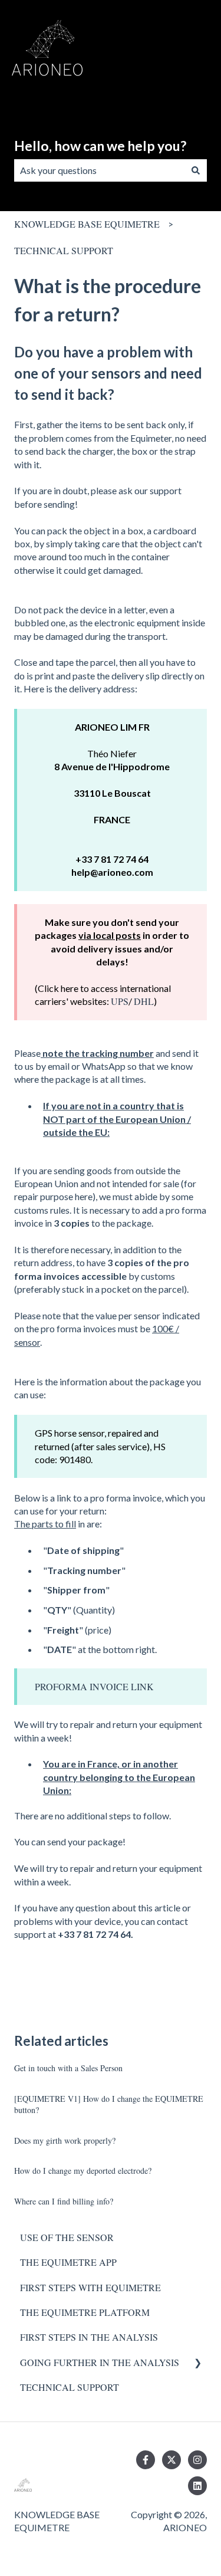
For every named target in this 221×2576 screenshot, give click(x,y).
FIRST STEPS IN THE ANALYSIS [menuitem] (89, 2337)
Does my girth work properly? (65, 2140)
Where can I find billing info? (64, 2201)
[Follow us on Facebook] (146, 2460)
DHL (144, 1001)
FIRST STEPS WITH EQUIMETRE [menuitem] (90, 2287)
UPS (120, 1001)
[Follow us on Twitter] (171, 2460)
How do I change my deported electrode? (83, 2171)
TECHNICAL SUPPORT (64, 250)
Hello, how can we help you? (100, 146)
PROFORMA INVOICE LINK (94, 1686)
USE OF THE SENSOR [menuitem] (67, 2237)
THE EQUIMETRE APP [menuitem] (68, 2262)
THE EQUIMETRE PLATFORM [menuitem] (85, 2312)
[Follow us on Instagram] (197, 2460)
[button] (197, 2363)
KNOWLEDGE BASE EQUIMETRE (87, 224)
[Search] (196, 170)
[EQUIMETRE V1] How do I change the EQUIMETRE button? (109, 2104)
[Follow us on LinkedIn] (197, 2486)
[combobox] (99, 170)
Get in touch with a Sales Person (68, 2068)
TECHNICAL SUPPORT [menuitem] (70, 2387)
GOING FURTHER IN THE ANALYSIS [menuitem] (100, 2362)
